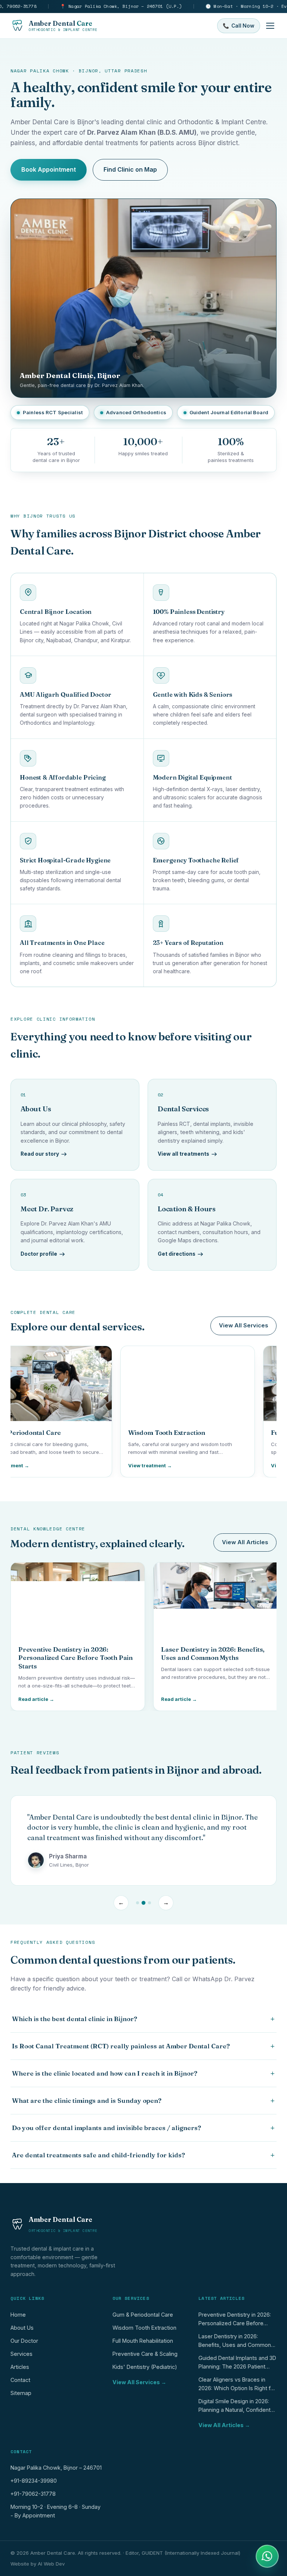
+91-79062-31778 (33, 2494)
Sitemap (21, 2393)
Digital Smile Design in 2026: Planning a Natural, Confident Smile (234, 2407)
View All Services (243, 1326)
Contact (20, 2380)
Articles (20, 2367)
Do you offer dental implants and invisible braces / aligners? (143, 2128)
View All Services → (139, 2382)
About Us (22, 2328)
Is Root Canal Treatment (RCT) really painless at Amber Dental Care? (143, 2046)
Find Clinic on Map (130, 169)
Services (21, 2354)
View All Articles (245, 1542)
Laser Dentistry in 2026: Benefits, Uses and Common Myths (235, 2342)
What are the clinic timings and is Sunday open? (143, 2101)
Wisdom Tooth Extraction (144, 2328)
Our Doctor (24, 2341)
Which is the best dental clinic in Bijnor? (143, 2019)
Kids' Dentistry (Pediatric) (145, 2367)
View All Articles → (224, 2425)
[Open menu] (270, 26)
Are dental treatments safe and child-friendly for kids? (143, 2155)
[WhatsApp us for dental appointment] (267, 2556)
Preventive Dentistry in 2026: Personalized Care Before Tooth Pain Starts (235, 2321)
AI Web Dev (51, 2564)
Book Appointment (49, 169)
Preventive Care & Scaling (145, 2354)
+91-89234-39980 (34, 2481)
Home (18, 2315)
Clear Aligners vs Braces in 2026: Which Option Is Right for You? (237, 2385)
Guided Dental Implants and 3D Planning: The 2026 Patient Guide (237, 2364)
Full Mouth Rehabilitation (143, 2341)
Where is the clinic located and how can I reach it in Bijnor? (143, 2073)
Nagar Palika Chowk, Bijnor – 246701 (56, 2468)
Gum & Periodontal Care (143, 2315)
